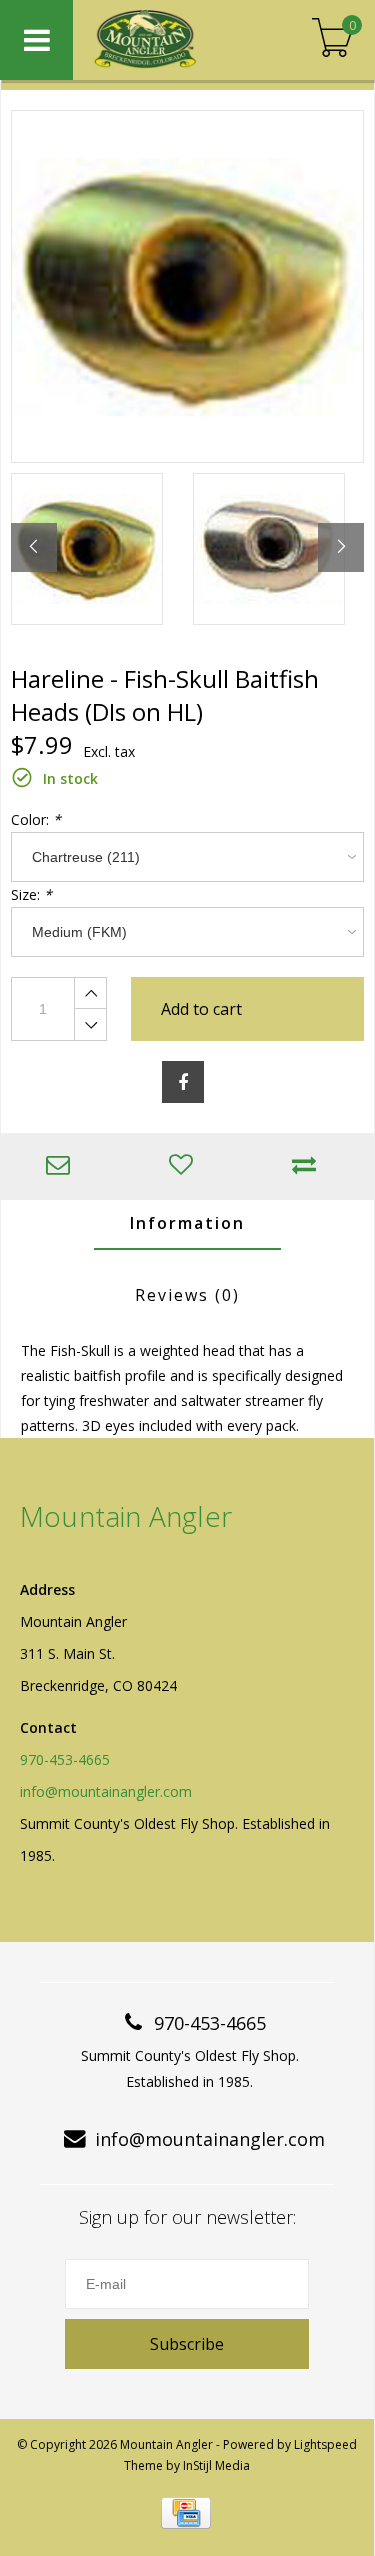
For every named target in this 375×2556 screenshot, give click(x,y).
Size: (31, 894)
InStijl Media (216, 2465)
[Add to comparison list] (308, 1166)
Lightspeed (325, 2444)
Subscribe (187, 2344)
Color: (36, 819)
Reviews (187, 1295)
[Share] (183, 1082)
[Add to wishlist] (185, 1166)
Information (187, 1223)
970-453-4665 (65, 1759)
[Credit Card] (186, 2513)
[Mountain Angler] (172, 40)
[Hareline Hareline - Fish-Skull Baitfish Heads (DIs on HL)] (187, 286)
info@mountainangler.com (106, 1791)
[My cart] (332, 39)
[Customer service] (62, 1166)
